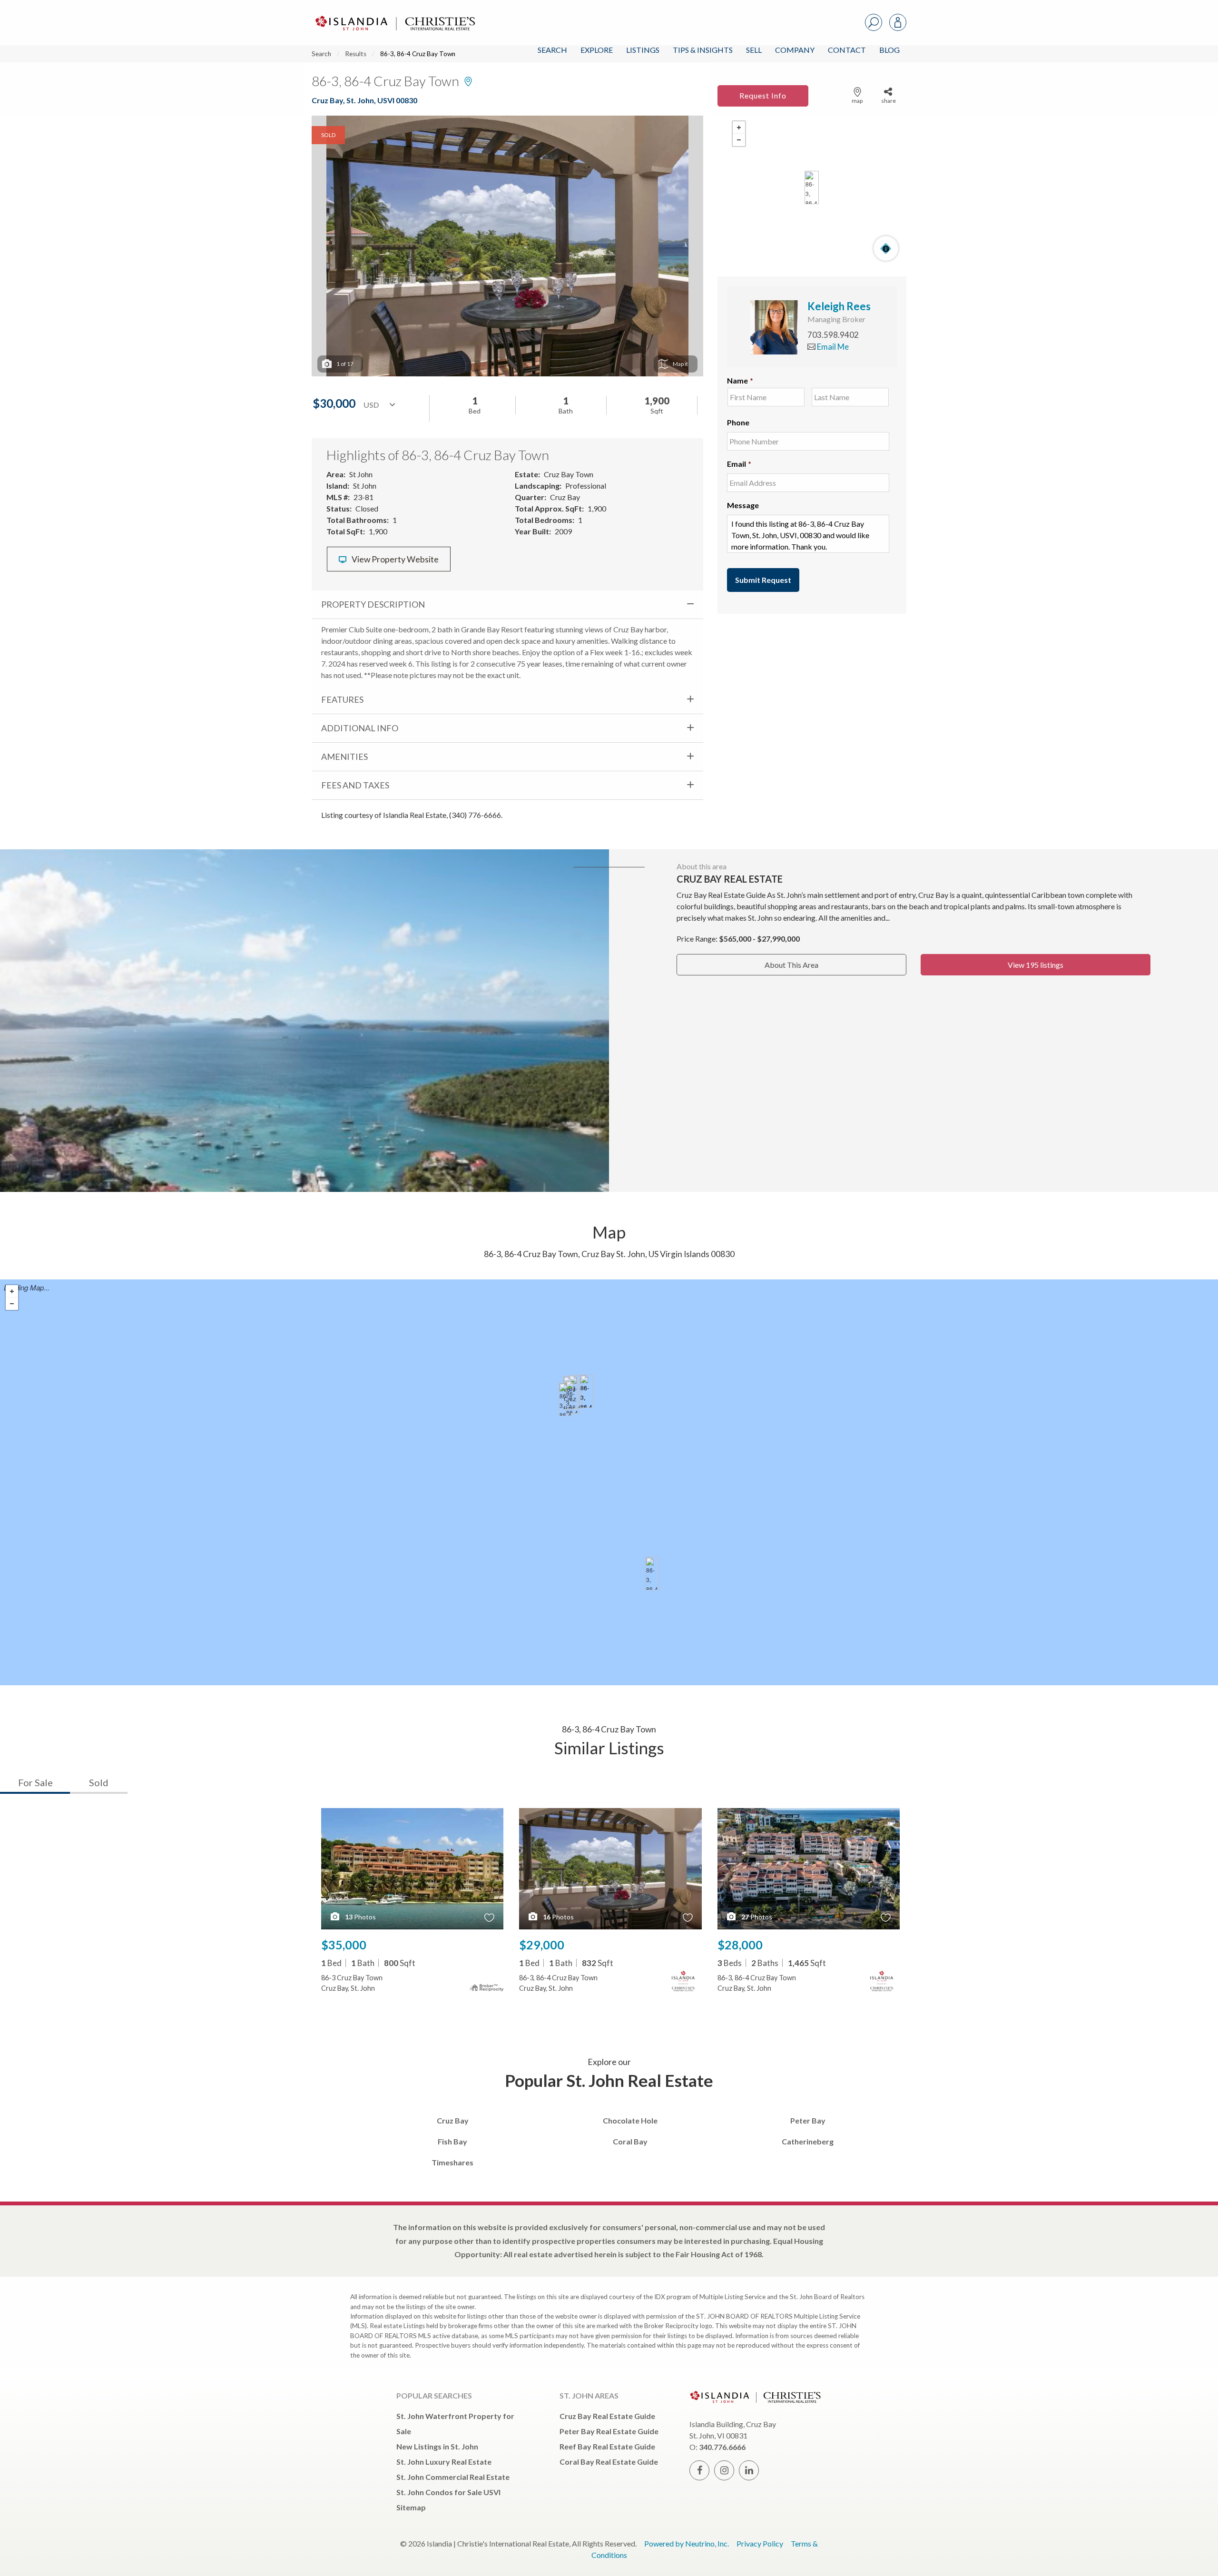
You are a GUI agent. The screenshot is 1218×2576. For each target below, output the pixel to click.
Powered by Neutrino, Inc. (687, 2543)
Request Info (763, 95)
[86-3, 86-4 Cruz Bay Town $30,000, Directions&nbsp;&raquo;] (812, 187)
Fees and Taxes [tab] (355, 785)
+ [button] (739, 128)
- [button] (739, 140)
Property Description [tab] (373, 604)
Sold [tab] (99, 1782)
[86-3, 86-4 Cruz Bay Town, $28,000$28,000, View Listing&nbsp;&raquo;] (566, 1399)
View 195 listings (1036, 965)
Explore (597, 50)
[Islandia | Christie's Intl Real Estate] (394, 15)
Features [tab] (342, 699)
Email (739, 464)
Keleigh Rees (839, 306)
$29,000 (542, 1945)
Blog (889, 50)
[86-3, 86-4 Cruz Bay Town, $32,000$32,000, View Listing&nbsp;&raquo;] (652, 1573)
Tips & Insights (703, 50)
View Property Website (394, 559)
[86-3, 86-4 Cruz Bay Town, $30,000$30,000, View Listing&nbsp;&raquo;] (587, 1391)
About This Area (791, 965)
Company (795, 50)
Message (743, 505)
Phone (738, 422)
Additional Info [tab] (360, 728)
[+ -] (812, 188)
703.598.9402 (833, 335)
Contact (847, 50)
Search (552, 50)
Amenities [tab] (344, 757)
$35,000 (344, 1945)
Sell (754, 50)
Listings (643, 50)
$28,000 (740, 1945)
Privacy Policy (760, 2543)
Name (740, 380)
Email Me (832, 347)
